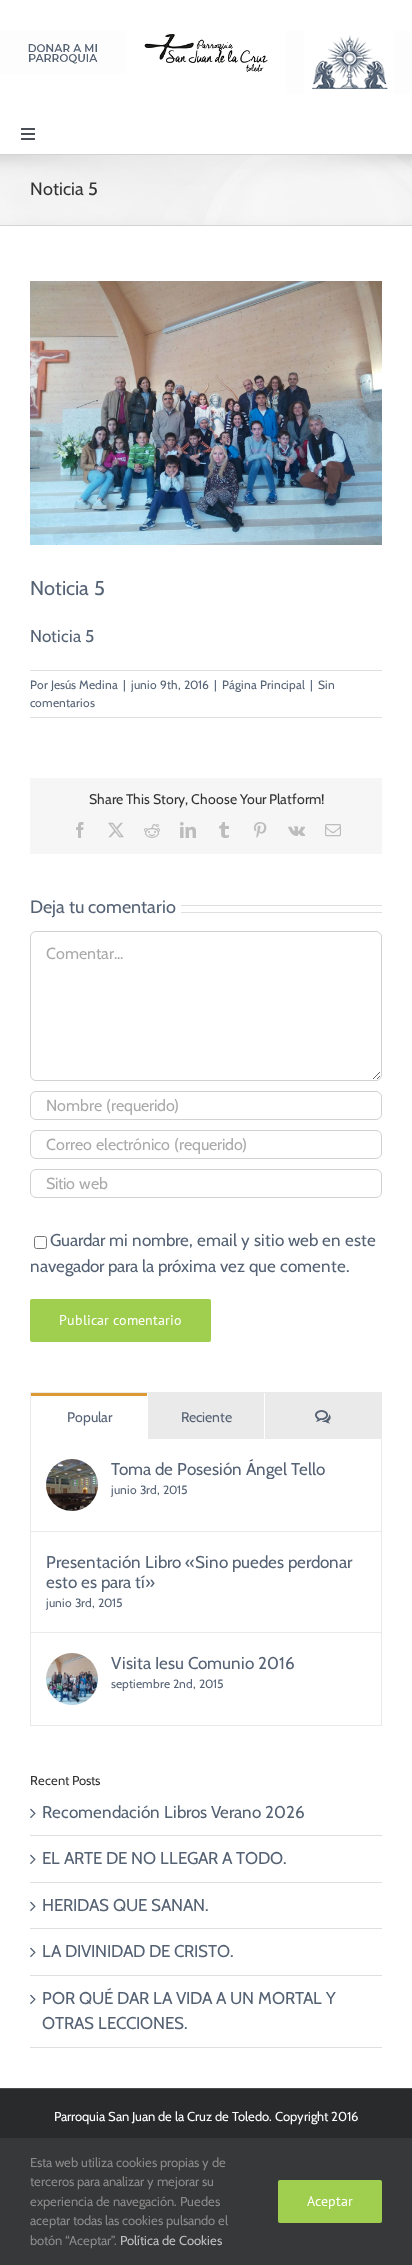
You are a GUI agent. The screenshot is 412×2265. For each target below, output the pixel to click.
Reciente (206, 1417)
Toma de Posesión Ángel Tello (218, 1469)
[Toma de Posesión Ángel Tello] (72, 1471)
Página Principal (263, 684)
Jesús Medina (84, 684)
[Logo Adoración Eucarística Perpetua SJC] (349, 39)
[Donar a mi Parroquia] (63, 39)
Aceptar (330, 2201)
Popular (89, 1417)
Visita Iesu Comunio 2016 (203, 1663)
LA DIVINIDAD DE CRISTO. (138, 1951)
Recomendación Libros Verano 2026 (173, 1812)
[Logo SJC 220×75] (206, 39)
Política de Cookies (171, 2240)
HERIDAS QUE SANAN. (125, 1905)
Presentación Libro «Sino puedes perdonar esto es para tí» (199, 1572)
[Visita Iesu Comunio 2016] (72, 1665)
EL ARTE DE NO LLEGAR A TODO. (164, 1858)
